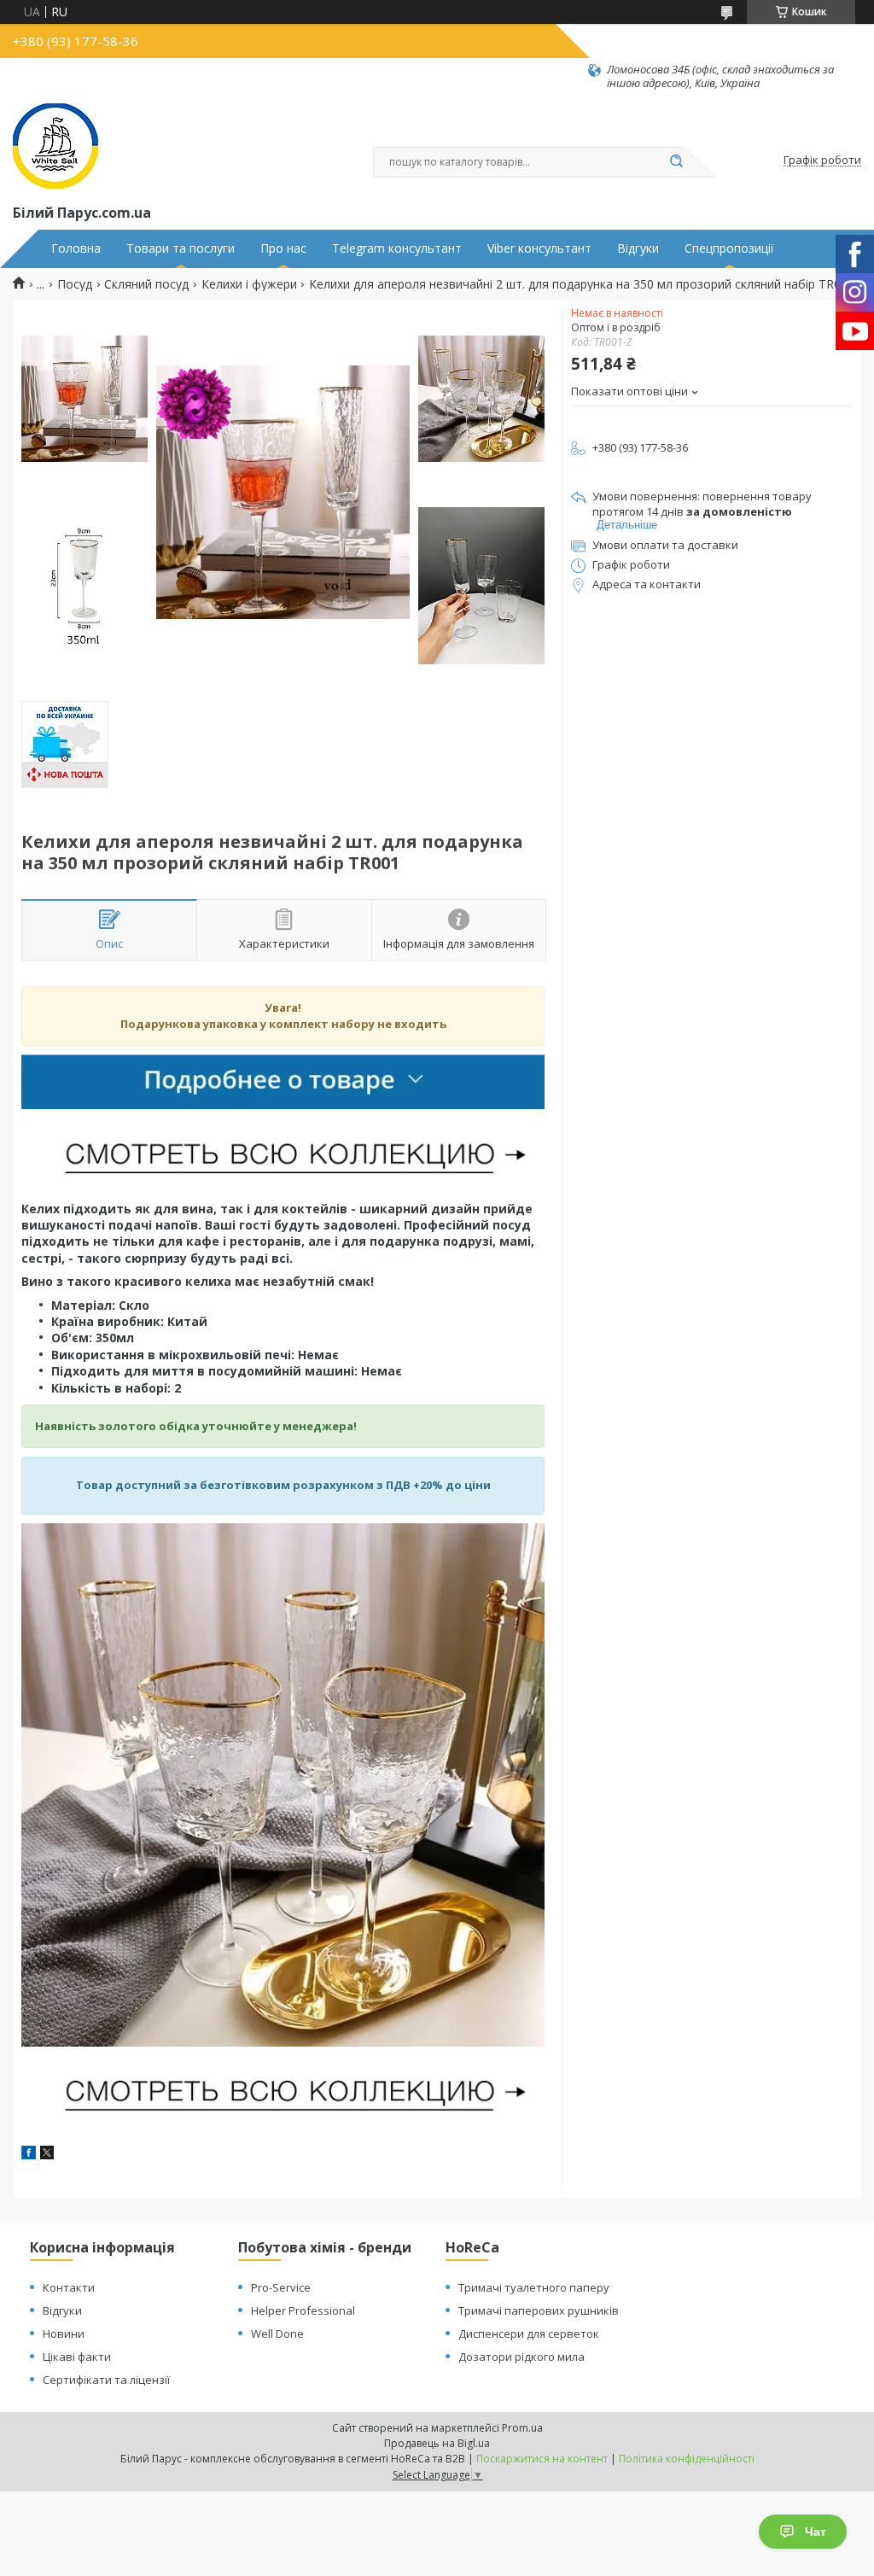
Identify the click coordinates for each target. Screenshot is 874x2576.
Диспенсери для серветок (529, 2334)
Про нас (283, 248)
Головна (76, 248)
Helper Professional (303, 2310)
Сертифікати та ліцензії (106, 2380)
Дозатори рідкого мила (521, 2357)
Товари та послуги (181, 248)
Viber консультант (539, 248)
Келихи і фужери (249, 284)
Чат (816, 2532)
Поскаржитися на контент (542, 2459)
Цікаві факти (77, 2357)
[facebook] (29, 2155)
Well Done (277, 2334)
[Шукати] (676, 162)
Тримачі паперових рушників (539, 2310)
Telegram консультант (397, 248)
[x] (47, 2155)
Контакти (69, 2287)
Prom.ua (522, 2428)
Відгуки (638, 248)
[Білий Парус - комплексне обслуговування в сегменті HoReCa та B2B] (55, 146)
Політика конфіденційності (687, 2459)
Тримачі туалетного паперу (534, 2287)
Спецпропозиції (729, 248)
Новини (64, 2334)
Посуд (75, 284)
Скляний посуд (146, 284)
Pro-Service (281, 2287)
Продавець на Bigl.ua (437, 2443)
